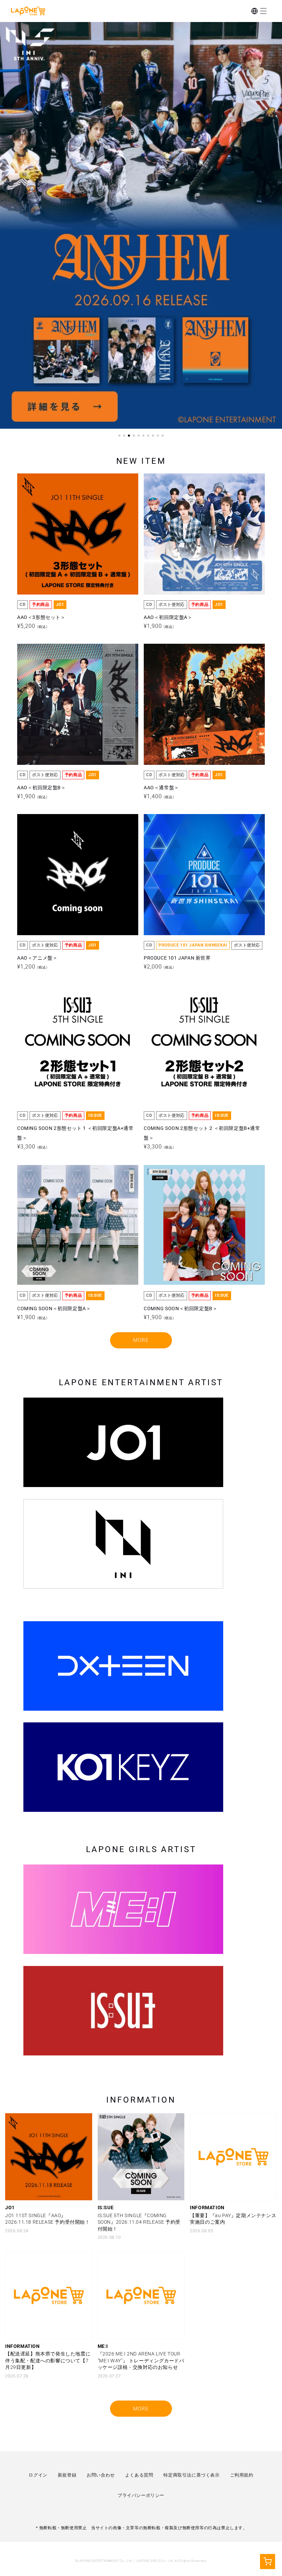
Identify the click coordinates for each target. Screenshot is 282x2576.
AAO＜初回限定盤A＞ (168, 484)
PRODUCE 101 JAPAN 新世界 (177, 825)
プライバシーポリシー (141, 2495)
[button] (263, 11)
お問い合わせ (101, 2475)
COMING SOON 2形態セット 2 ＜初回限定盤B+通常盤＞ (202, 1000)
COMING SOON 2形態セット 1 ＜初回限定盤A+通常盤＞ (75, 1000)
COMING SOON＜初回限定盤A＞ (54, 1175)
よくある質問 (139, 2475)
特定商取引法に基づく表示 (191, 2475)
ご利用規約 (242, 2475)
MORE (141, 1340)
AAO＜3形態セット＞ (41, 484)
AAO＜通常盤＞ (161, 654)
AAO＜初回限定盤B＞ (42, 654)
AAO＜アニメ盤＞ (37, 825)
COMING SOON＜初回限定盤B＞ (181, 1175)
